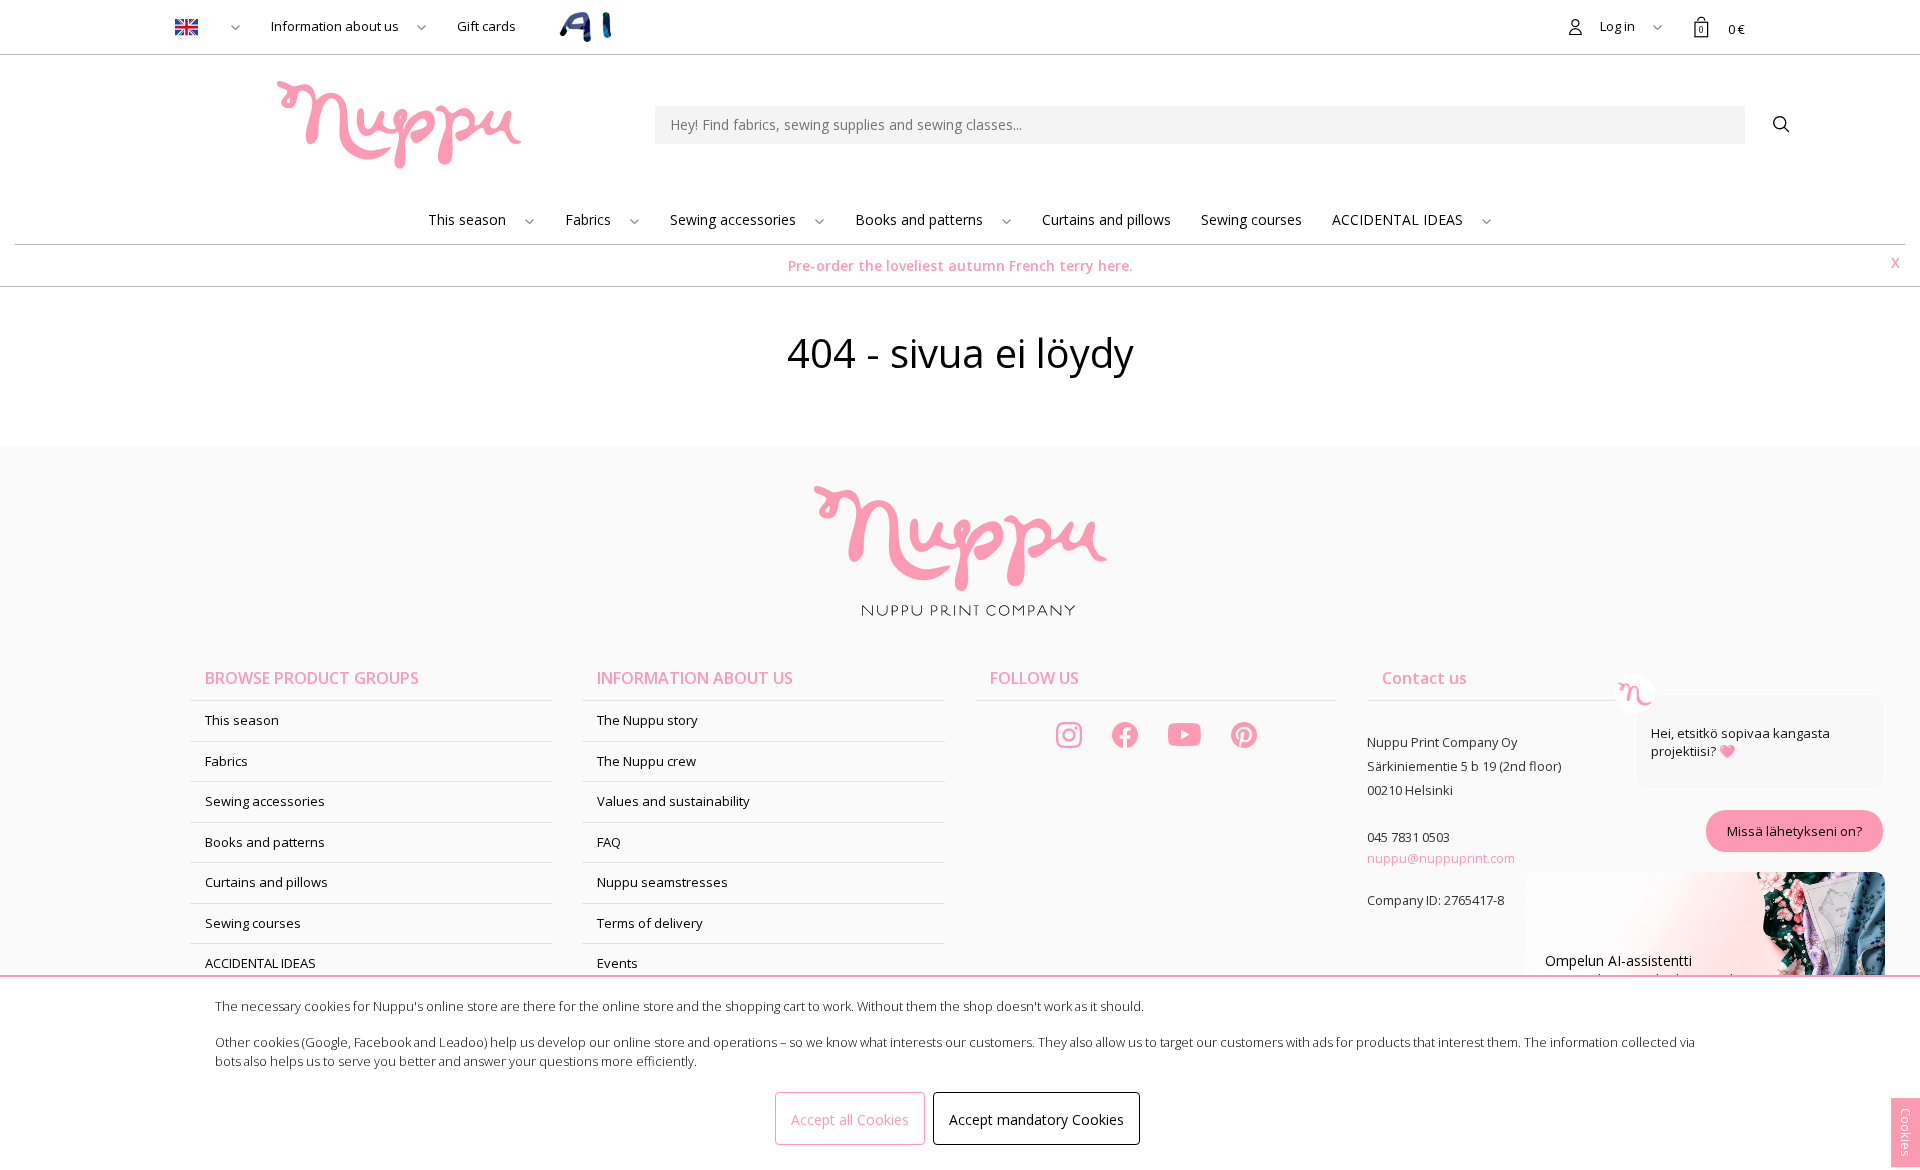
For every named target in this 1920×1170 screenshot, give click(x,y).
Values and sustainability (673, 801)
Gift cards (486, 26)
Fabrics (590, 219)
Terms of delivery (650, 923)
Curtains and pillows (1106, 219)
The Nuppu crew (646, 761)
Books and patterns (921, 219)
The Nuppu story (647, 720)
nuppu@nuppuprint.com (1441, 858)
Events (617, 963)
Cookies (1906, 1132)
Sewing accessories (735, 219)
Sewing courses (1251, 219)
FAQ (609, 842)
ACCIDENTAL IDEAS (1399, 219)
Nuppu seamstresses (662, 882)
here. (1115, 265)
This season (469, 219)
